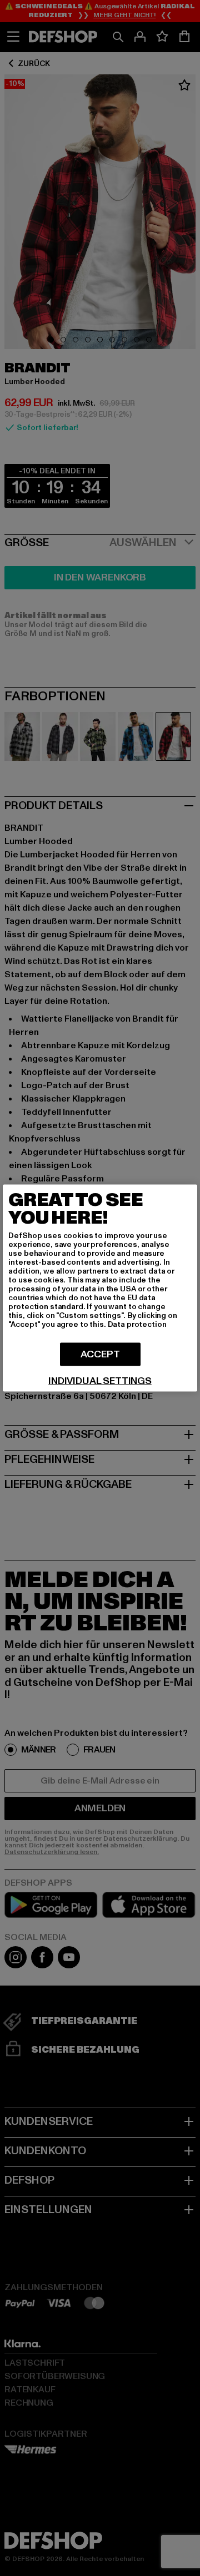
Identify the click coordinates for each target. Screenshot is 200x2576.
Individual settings (100, 1381)
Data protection (137, 1324)
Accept (100, 1354)
